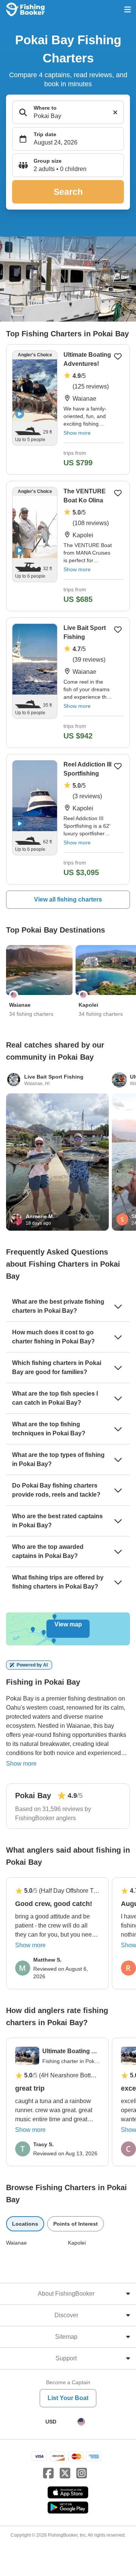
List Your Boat (68, 2398)
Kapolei (77, 2243)
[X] (65, 2473)
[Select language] (81, 2422)
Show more (77, 433)
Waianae (16, 2243)
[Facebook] (48, 2473)
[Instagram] (82, 2473)
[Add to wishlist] (118, 356)
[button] (68, 165)
